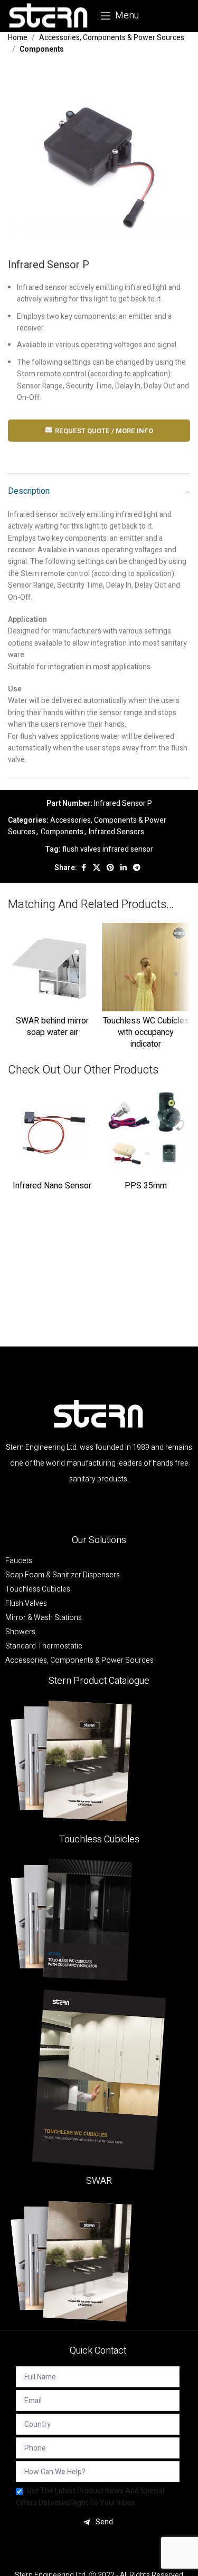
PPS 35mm (146, 1186)
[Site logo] (49, 16)
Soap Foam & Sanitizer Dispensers (63, 1575)
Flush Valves (26, 1604)
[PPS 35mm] (146, 1133)
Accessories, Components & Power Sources (112, 38)
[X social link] (97, 868)
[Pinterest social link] (110, 868)
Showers (20, 1632)
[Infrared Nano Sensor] (52, 1133)
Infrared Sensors (116, 832)
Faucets (19, 1561)
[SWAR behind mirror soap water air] (52, 967)
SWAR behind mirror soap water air (52, 1027)
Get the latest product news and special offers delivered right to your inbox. (90, 2497)
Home (18, 38)
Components (42, 49)
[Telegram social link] (137, 868)
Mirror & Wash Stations (44, 1618)
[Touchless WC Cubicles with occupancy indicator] (146, 967)
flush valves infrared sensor (108, 849)
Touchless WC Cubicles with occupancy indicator (146, 1033)
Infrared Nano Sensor (52, 1186)
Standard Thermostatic (44, 1646)
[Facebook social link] (83, 868)
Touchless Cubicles (38, 1589)
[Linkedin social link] (124, 868)
